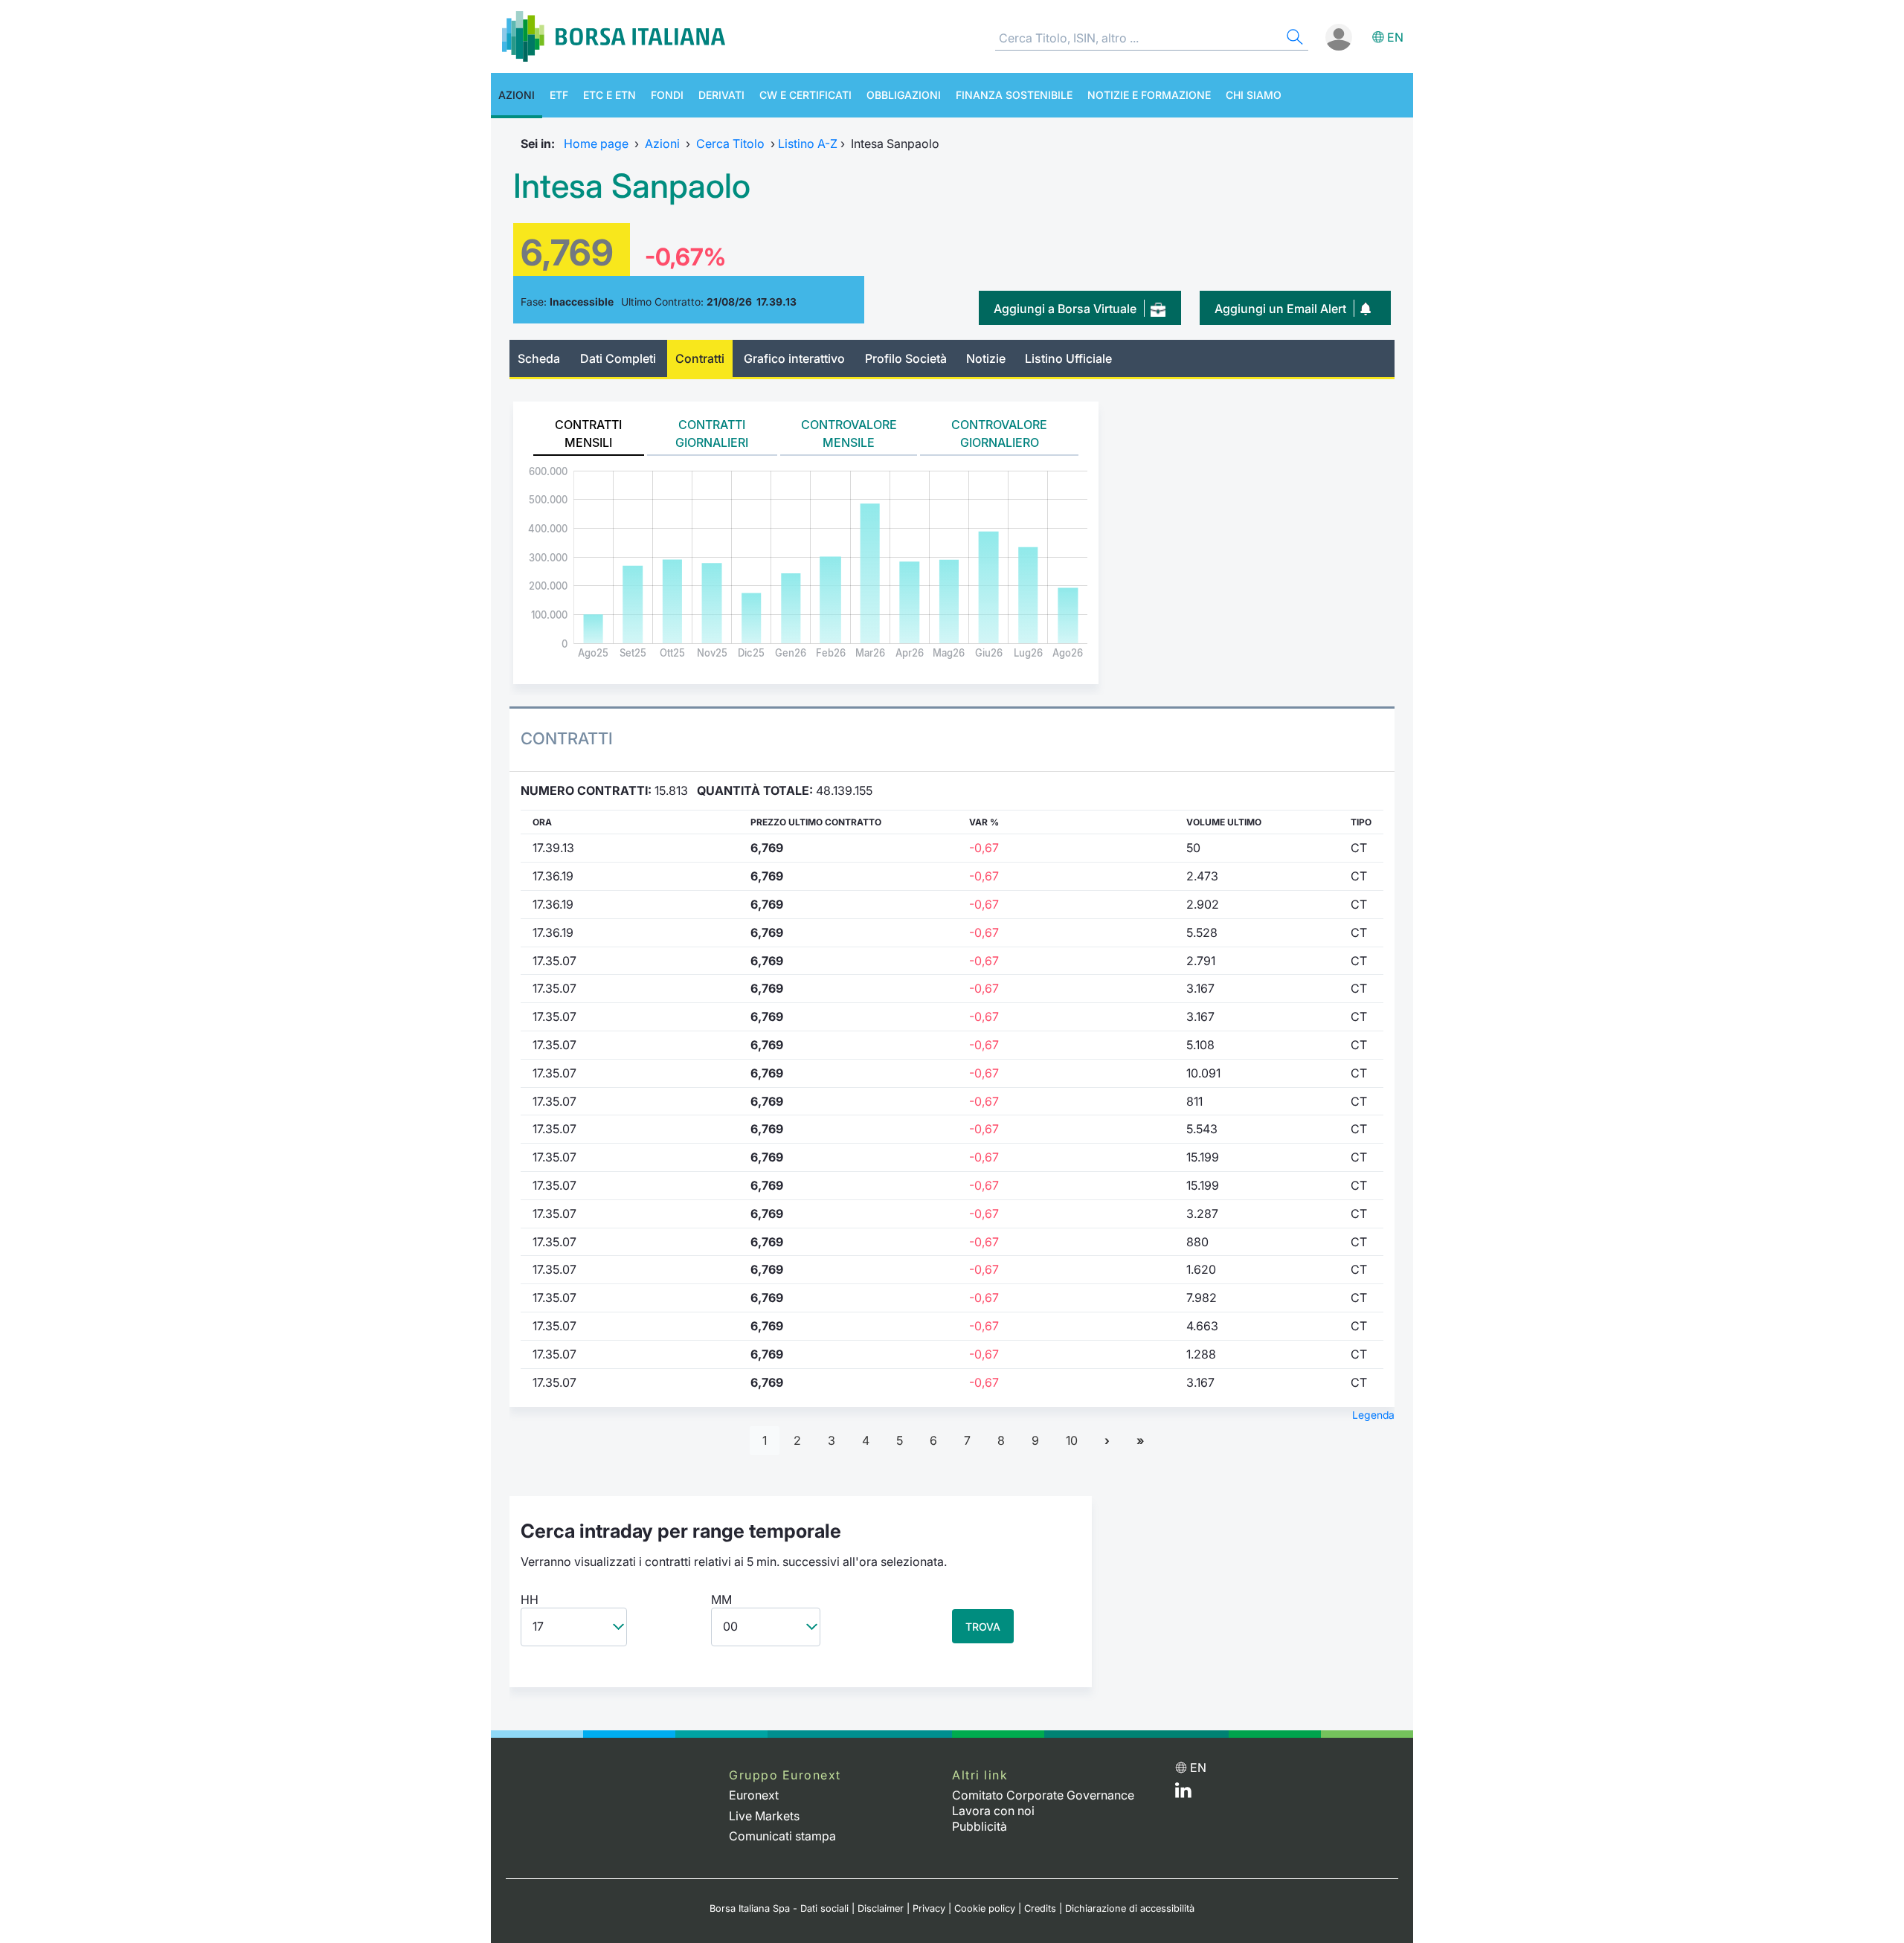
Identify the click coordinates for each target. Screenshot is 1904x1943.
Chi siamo (1254, 95)
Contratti (700, 358)
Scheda (539, 358)
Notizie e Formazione (1149, 95)
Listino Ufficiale (1068, 358)
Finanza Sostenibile (1014, 95)
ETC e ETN (610, 95)
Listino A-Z (808, 144)
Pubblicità (980, 1826)
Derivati (721, 95)
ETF (559, 95)
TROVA (983, 1627)
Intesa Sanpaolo (632, 186)
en (1395, 37)
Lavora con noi (993, 1811)
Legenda (1373, 1415)
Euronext (754, 1795)
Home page (596, 144)
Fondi (667, 95)
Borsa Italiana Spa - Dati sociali (779, 1908)
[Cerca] (1293, 39)
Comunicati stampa (782, 1836)
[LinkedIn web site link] (1183, 1794)
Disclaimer (881, 1908)
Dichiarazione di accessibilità (1130, 1908)
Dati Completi (618, 358)
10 (1072, 1440)
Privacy (929, 1908)
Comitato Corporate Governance (1043, 1795)
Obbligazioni (904, 95)
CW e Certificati (805, 95)
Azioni (517, 95)
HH (530, 1599)
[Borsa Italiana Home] (614, 36)
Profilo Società (906, 358)
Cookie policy (985, 1908)
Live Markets (764, 1816)
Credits (1040, 1908)
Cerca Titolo (730, 144)
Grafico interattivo (794, 358)
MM (721, 1599)
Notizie (986, 358)
